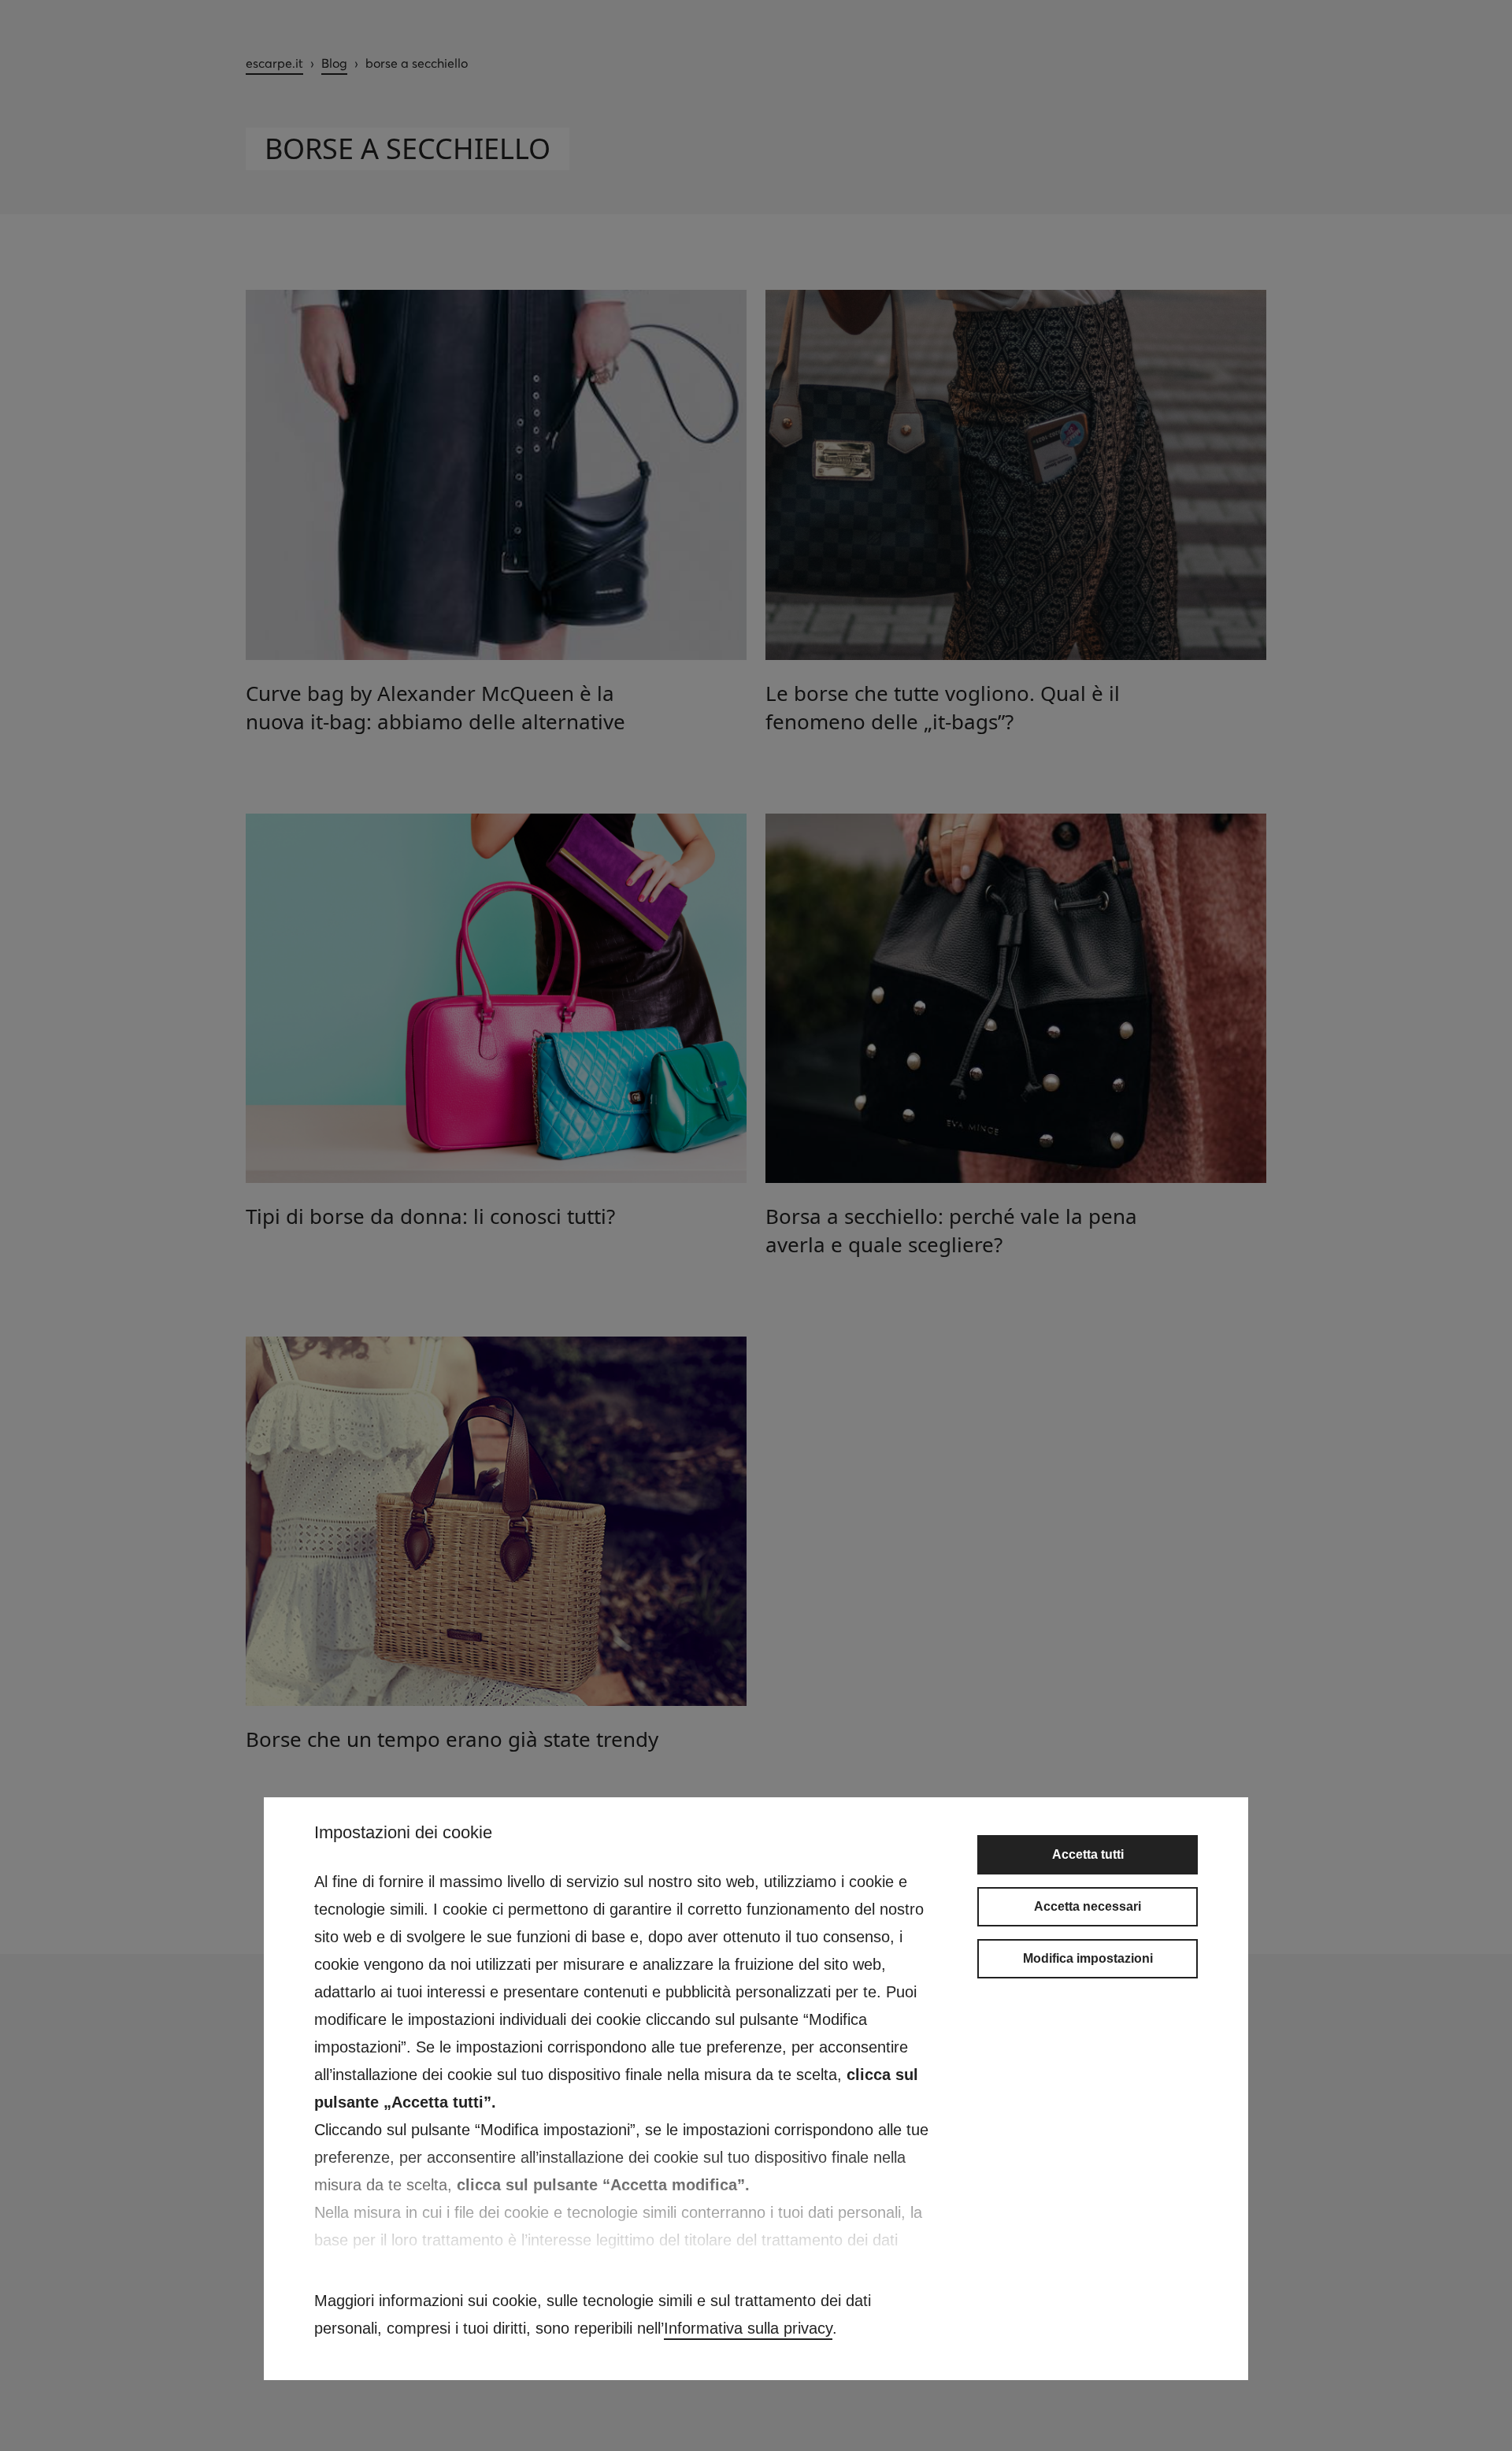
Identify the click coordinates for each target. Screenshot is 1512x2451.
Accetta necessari (1088, 1906)
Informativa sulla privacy (748, 2328)
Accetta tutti (1088, 1854)
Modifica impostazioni (1088, 1958)
